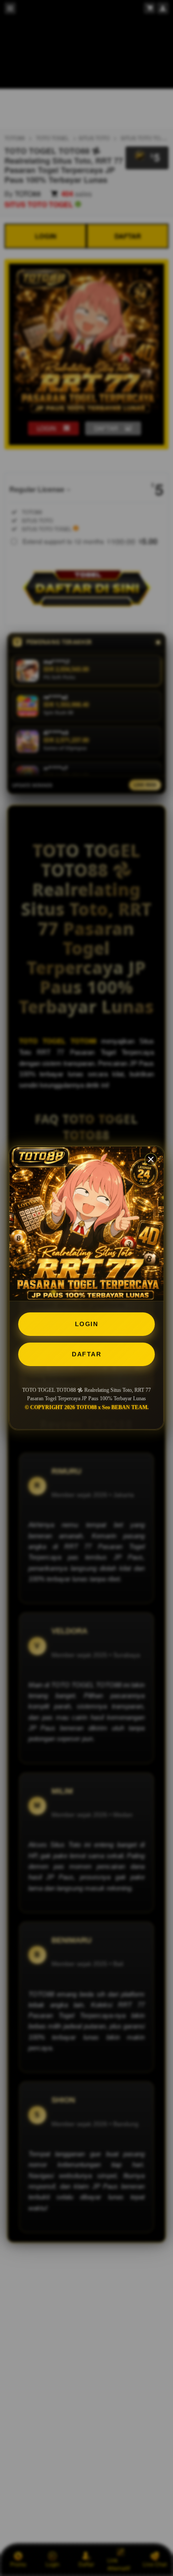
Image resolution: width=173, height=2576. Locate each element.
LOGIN (87, 1324)
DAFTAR (86, 1354)
